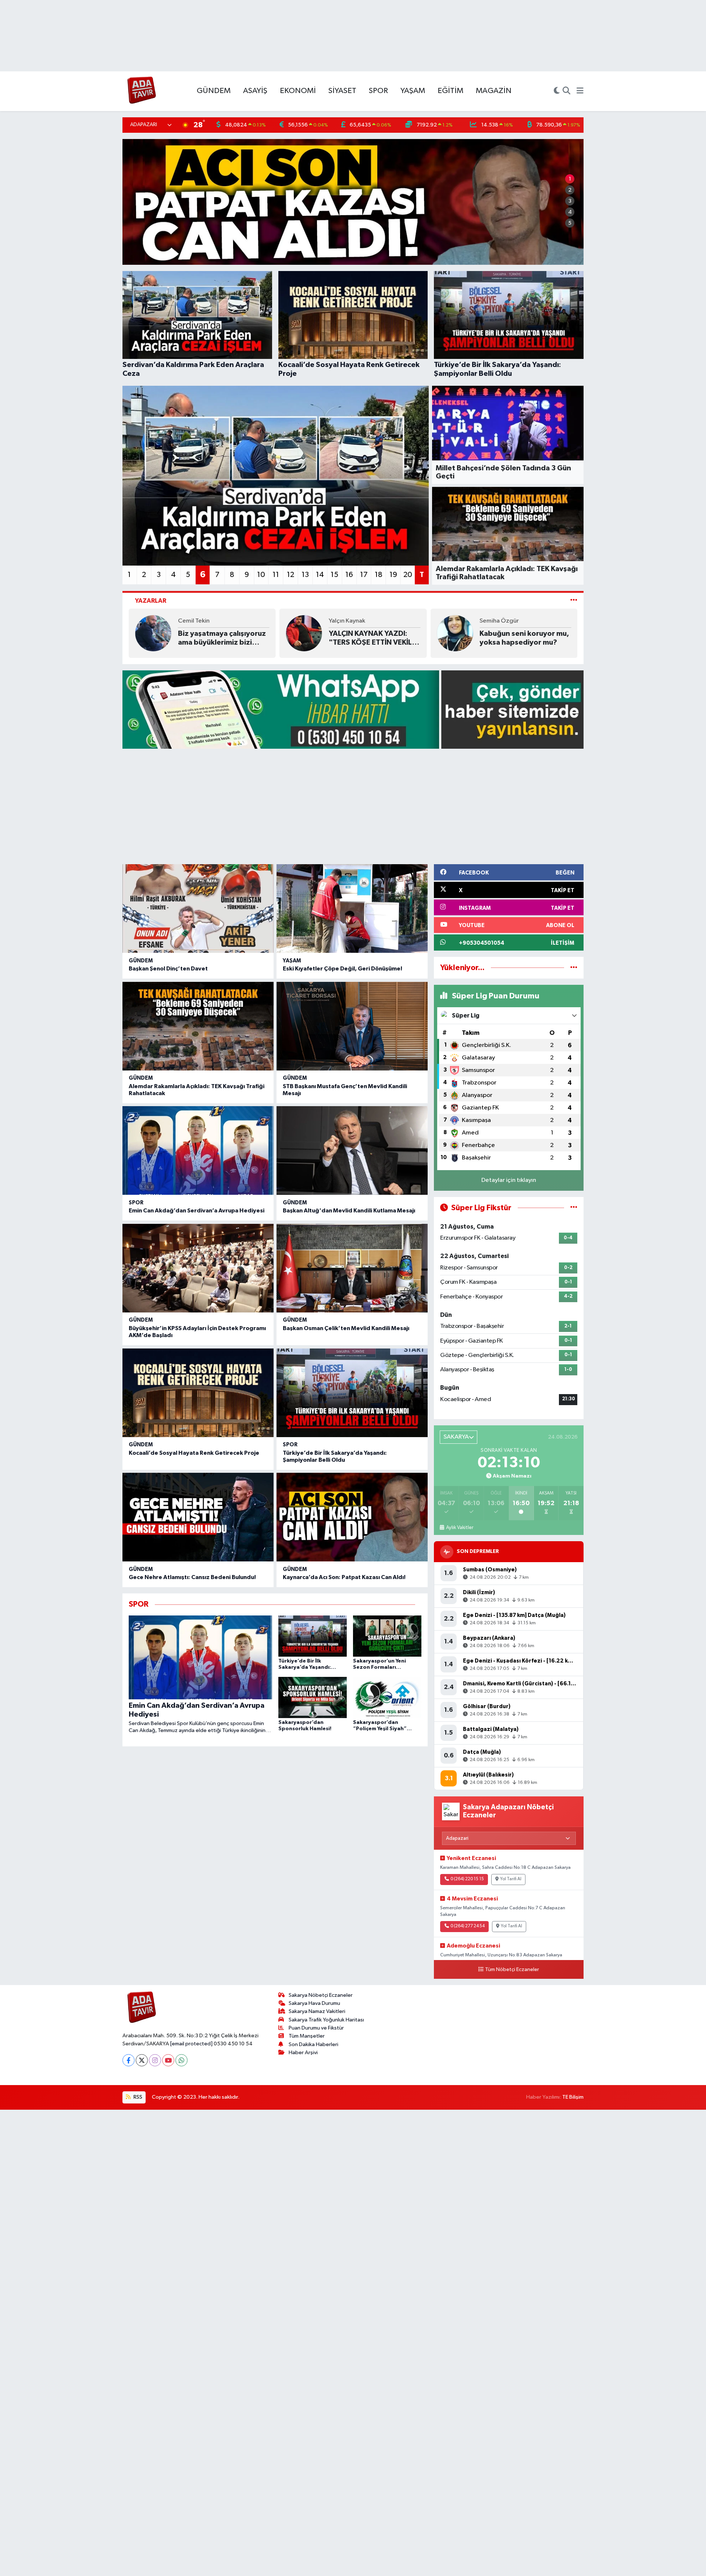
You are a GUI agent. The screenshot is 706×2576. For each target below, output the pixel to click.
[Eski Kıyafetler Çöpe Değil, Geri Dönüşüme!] (352, 908)
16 (349, 575)
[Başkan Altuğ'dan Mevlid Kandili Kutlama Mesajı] (352, 1150)
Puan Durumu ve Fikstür (316, 2028)
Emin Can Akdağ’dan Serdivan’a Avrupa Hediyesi (197, 1211)
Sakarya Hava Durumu (314, 2003)
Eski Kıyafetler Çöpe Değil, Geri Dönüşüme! (343, 969)
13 (305, 575)
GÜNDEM (214, 91)
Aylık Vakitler (459, 1528)
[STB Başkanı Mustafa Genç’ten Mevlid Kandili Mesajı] (352, 1026)
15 (334, 575)
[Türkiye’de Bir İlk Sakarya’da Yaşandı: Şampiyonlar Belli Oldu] (352, 1393)
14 (320, 575)
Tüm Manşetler (307, 2036)
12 (290, 575)
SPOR (378, 91)
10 (261, 575)
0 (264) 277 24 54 (468, 1926)
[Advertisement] (353, 806)
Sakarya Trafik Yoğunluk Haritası (326, 2020)
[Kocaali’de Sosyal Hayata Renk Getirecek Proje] (198, 1393)
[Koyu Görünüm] (557, 91)
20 (408, 575)
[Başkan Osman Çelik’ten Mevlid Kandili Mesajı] (352, 1268)
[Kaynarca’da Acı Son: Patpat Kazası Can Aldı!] (352, 1517)
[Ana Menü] (580, 91)
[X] (142, 2060)
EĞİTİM (450, 91)
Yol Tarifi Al (511, 1879)
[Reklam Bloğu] (353, 709)
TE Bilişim (573, 2097)
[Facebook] (129, 2060)
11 (276, 575)
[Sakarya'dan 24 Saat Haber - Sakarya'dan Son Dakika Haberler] (142, 91)
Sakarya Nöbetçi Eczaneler (321, 1995)
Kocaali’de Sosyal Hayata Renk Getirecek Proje (194, 1453)
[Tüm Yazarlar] (574, 601)
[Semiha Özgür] (304, 633)
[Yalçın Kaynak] (153, 633)
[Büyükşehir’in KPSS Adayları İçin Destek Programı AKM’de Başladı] (198, 1268)
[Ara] (566, 91)
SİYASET (342, 91)
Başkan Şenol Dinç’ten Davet (168, 969)
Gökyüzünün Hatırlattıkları (525, 638)
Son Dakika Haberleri (313, 2044)
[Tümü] (574, 968)
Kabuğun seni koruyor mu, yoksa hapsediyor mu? (374, 638)
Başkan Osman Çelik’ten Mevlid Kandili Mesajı (346, 1328)
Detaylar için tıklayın (509, 1180)
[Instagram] (155, 2060)
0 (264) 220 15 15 (467, 1879)
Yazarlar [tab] (151, 601)
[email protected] (191, 2044)
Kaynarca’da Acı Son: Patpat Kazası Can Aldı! (344, 1577)
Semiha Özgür (348, 621)
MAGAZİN (494, 91)
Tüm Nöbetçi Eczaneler (512, 1970)
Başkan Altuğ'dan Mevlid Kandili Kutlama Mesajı (349, 1211)
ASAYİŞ (255, 91)
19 (393, 575)
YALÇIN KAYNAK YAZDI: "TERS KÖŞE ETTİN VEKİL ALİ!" (220, 638)
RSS (137, 2097)
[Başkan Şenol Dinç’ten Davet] (198, 908)
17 (364, 575)
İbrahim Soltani (500, 625)
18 (379, 575)
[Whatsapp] (181, 2060)
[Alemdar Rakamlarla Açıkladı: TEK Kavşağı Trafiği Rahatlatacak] (198, 1026)
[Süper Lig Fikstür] (574, 1208)
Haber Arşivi (303, 2053)
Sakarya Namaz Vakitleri (317, 2011)
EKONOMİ (298, 91)
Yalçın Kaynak (196, 621)
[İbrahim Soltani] (455, 633)
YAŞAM (413, 91)
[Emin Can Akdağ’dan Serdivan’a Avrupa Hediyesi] (198, 1150)
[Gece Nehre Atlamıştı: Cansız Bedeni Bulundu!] (198, 1517)
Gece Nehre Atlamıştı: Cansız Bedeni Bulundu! (192, 1577)
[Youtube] (168, 2060)
